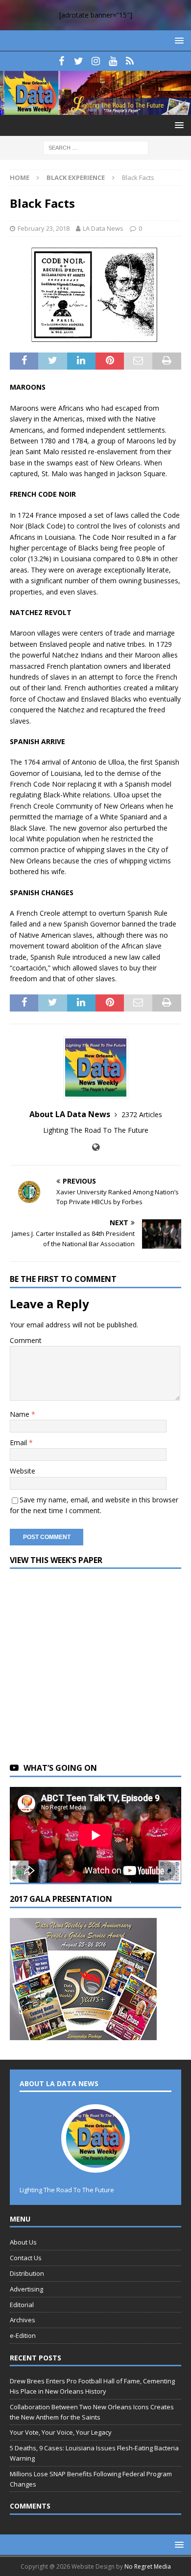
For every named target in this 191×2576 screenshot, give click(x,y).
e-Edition (23, 2335)
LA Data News (103, 228)
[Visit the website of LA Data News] (96, 1147)
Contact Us (26, 2258)
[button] (178, 40)
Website (23, 1471)
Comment (26, 1340)
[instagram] (96, 61)
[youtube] (113, 61)
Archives (23, 2320)
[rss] (130, 61)
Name (21, 1414)
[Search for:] (96, 147)
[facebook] (61, 61)
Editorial (22, 2305)
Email (19, 1442)
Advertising (26, 2289)
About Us (23, 2242)
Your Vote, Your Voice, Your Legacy (61, 2432)
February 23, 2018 (44, 228)
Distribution (27, 2273)
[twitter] (79, 61)
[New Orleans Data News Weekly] (95, 109)
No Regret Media (148, 2566)
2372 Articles (142, 1114)
